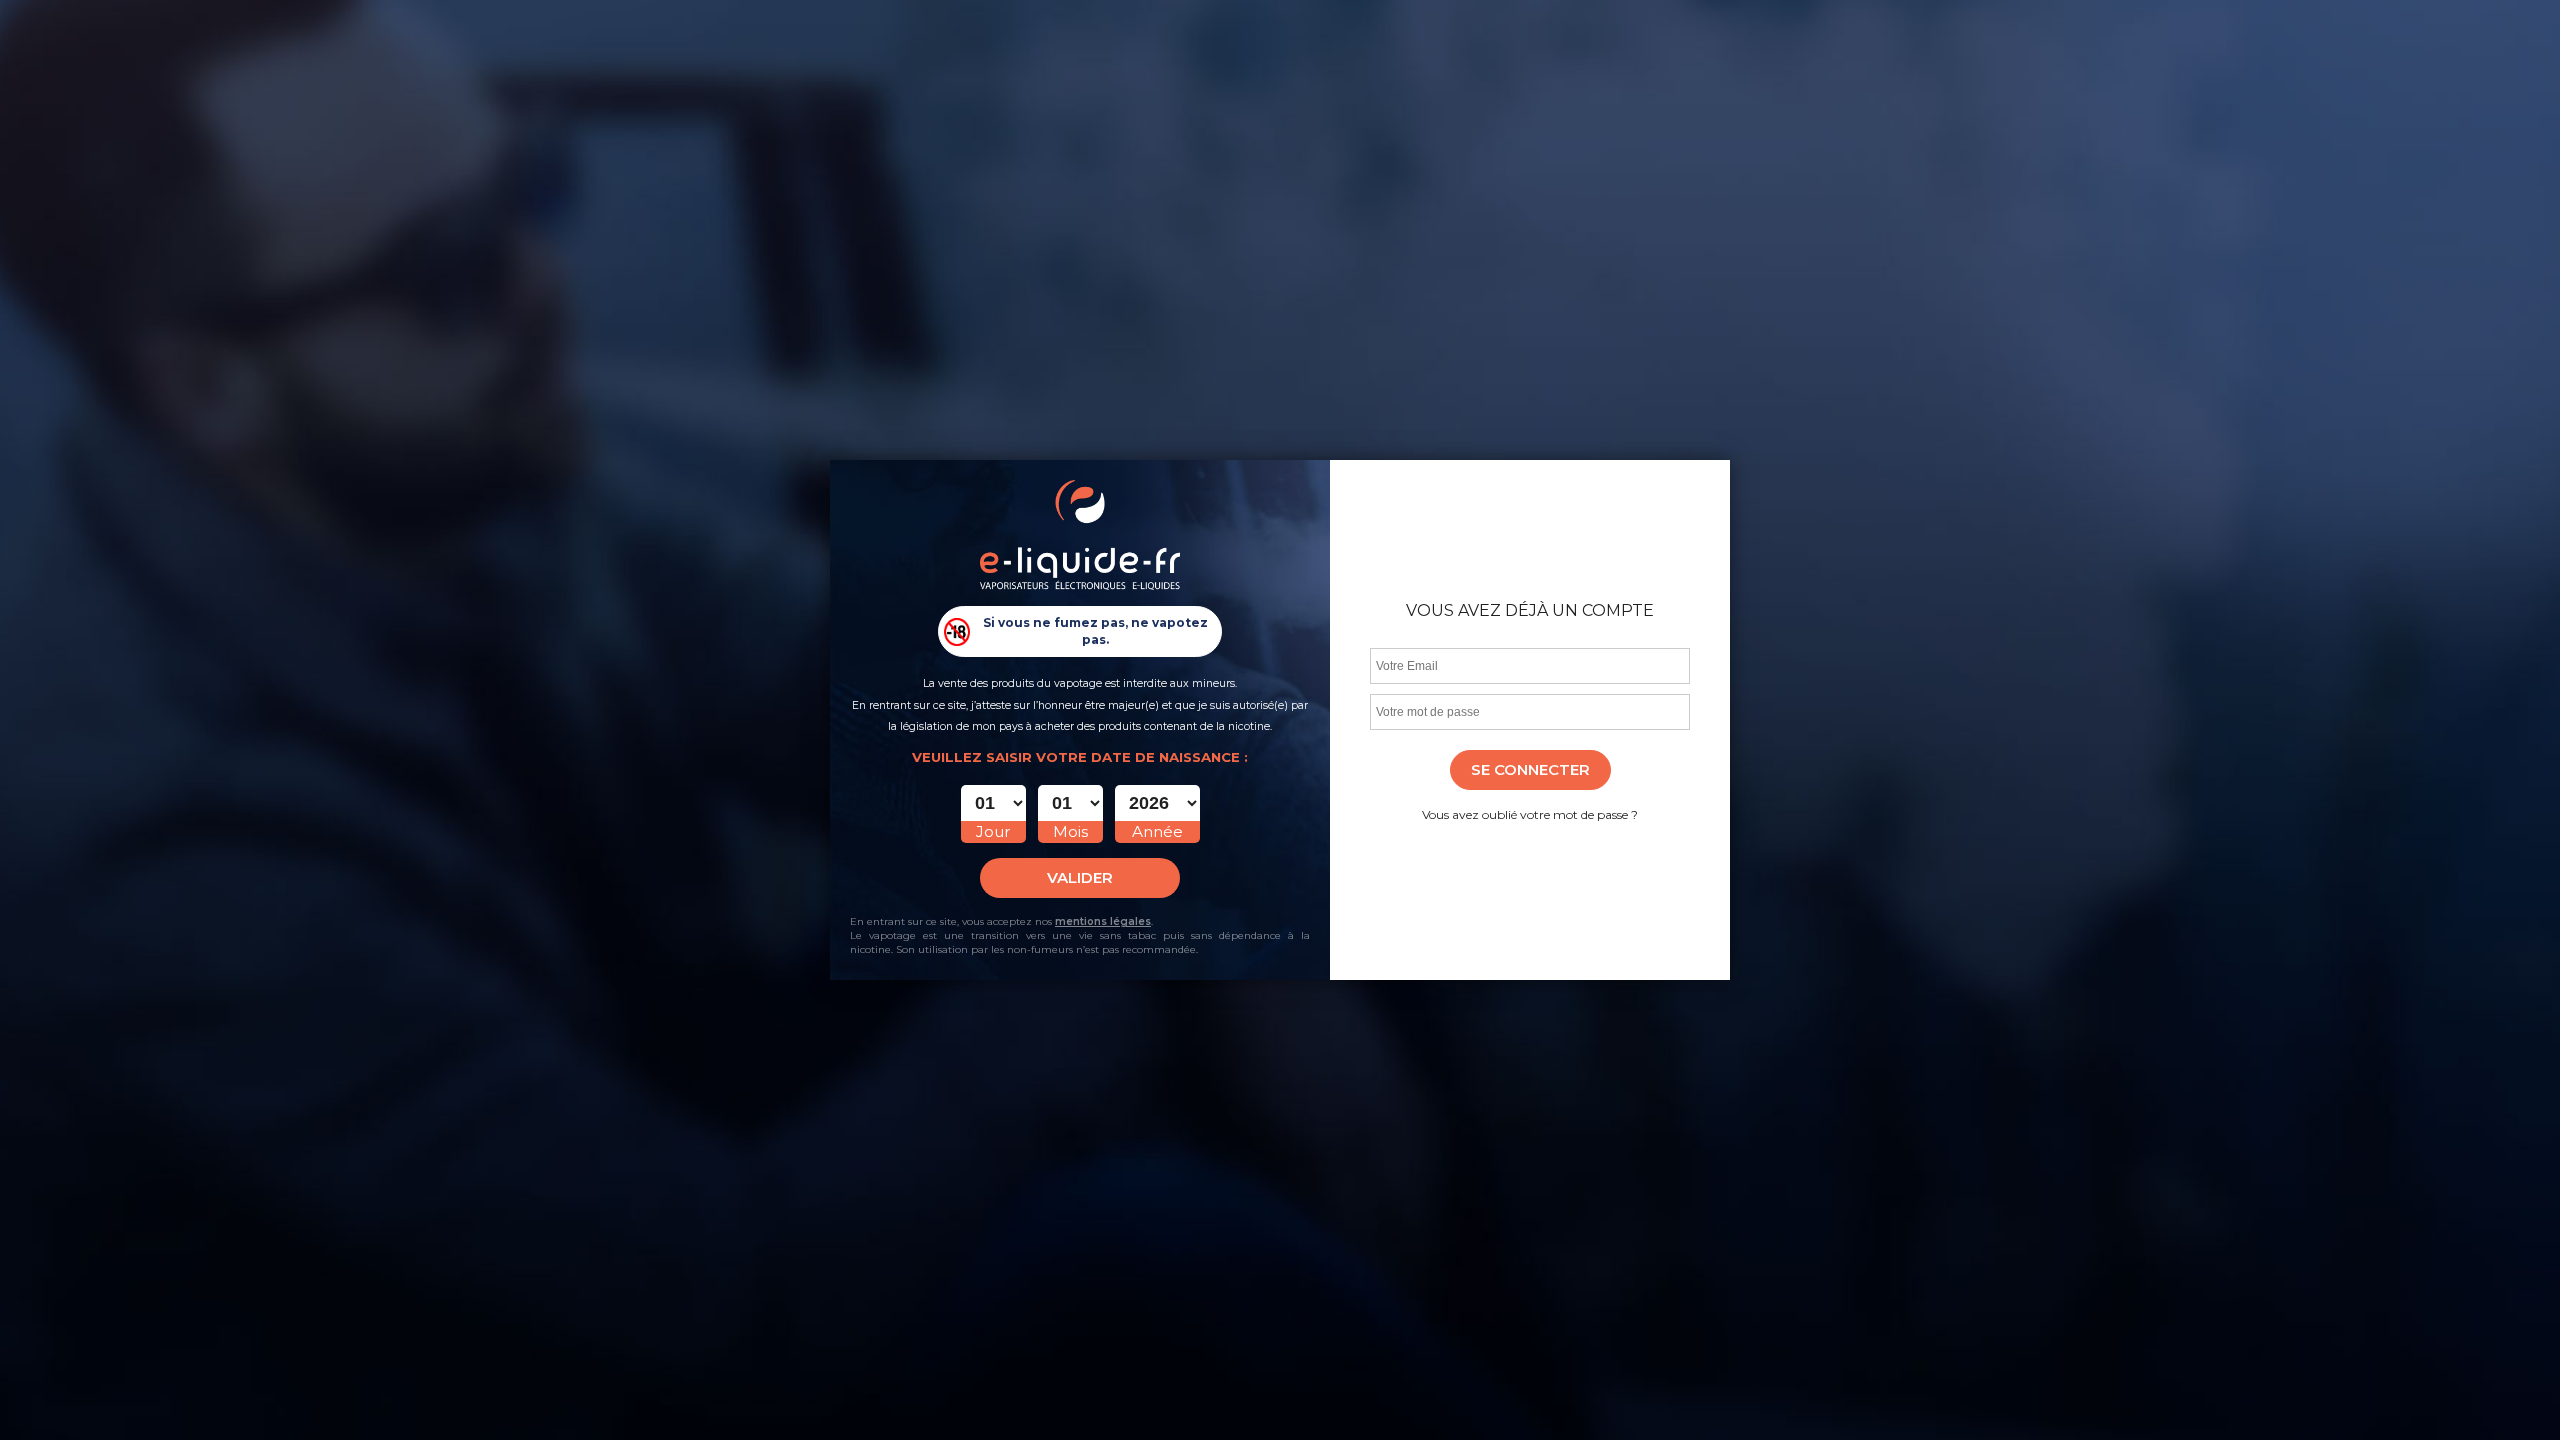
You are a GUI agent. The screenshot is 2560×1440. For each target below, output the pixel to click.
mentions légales (1103, 921)
